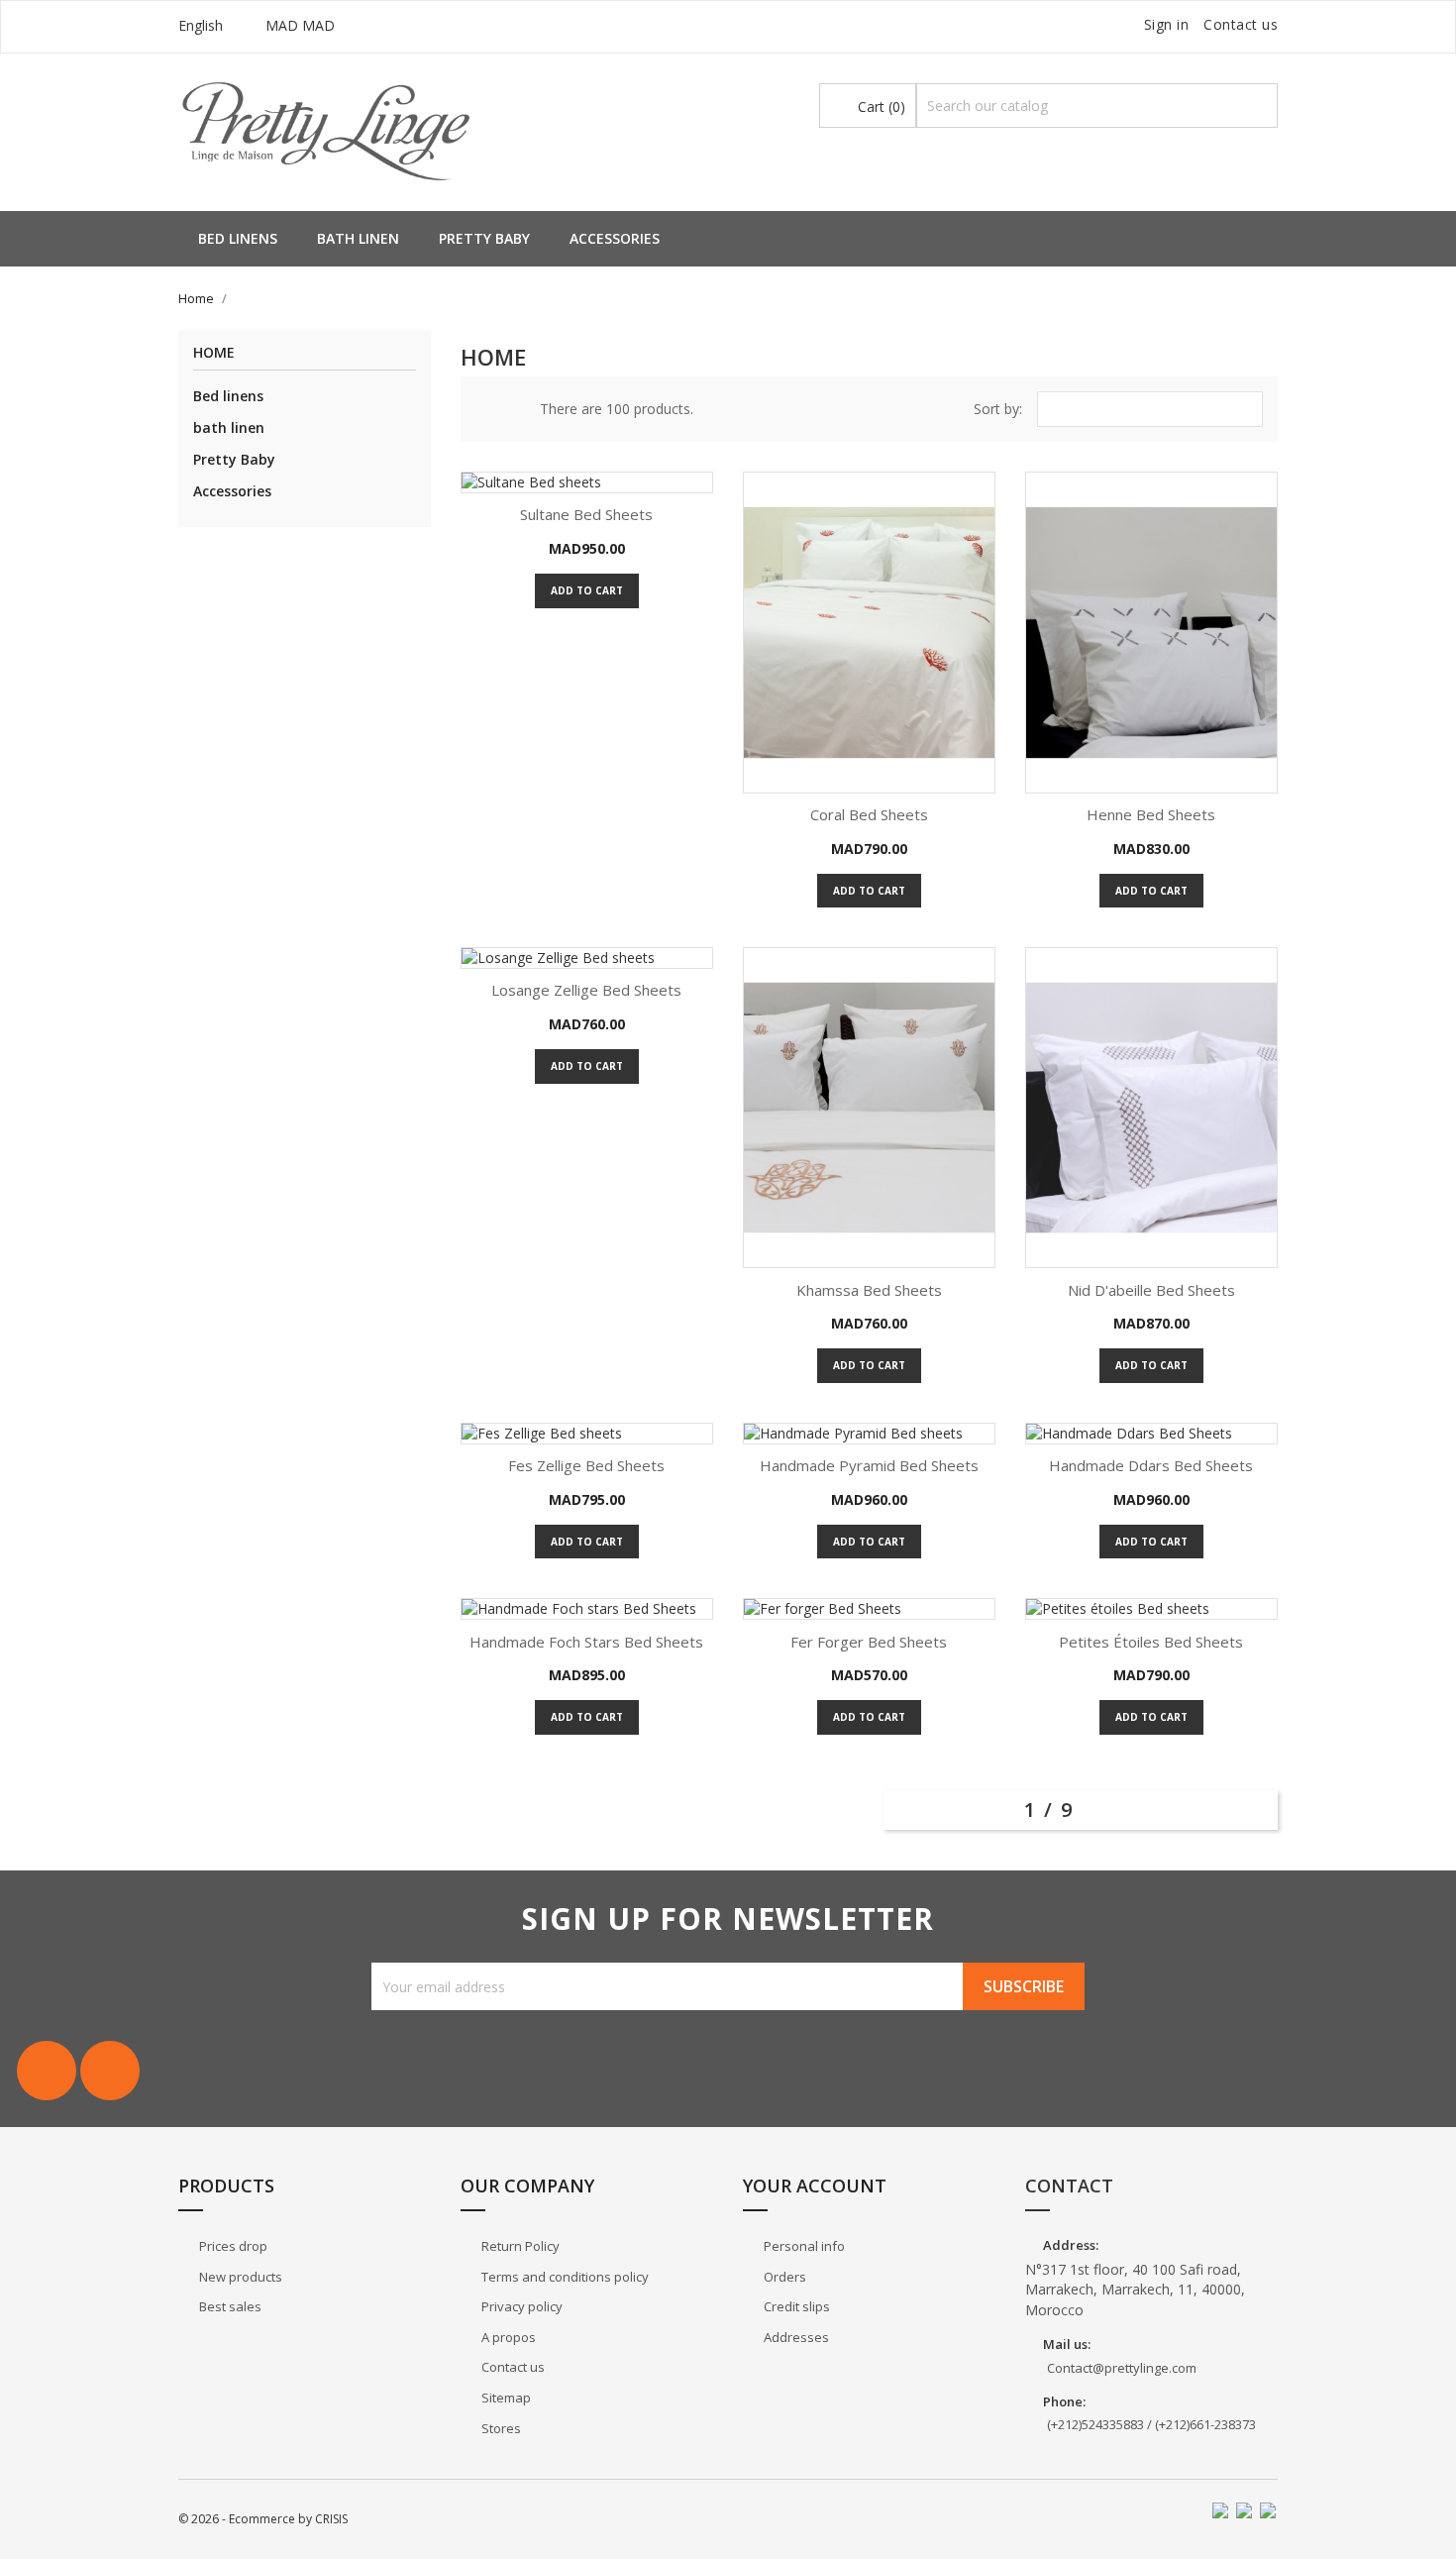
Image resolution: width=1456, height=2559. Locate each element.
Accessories (615, 238)
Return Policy (519, 2246)
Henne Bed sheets (1151, 814)
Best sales (229, 2306)
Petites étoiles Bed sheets (1151, 1642)
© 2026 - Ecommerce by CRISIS (263, 2519)
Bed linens (238, 238)
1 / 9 (1052, 1810)
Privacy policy (520, 2306)
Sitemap (505, 2398)
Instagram (110, 2071)
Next (1259, 1808)
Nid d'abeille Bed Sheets (1151, 1290)
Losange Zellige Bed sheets (586, 990)
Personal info (803, 2246)
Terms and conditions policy (564, 2277)
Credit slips (795, 2306)
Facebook (47, 2071)
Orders (783, 2277)
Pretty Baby (484, 238)
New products (239, 2277)
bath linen (358, 238)
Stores (500, 2428)
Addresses (795, 2337)
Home (214, 353)
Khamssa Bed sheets (869, 1290)
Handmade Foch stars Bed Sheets (586, 1642)
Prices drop (232, 2246)
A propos (507, 2337)
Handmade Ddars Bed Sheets (1151, 1465)
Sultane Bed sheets (586, 514)
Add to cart (587, 590)
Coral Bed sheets (869, 814)
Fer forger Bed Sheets (869, 1642)
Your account (815, 2186)
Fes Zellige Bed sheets (586, 1465)
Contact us (1241, 24)
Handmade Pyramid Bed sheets (869, 1465)
